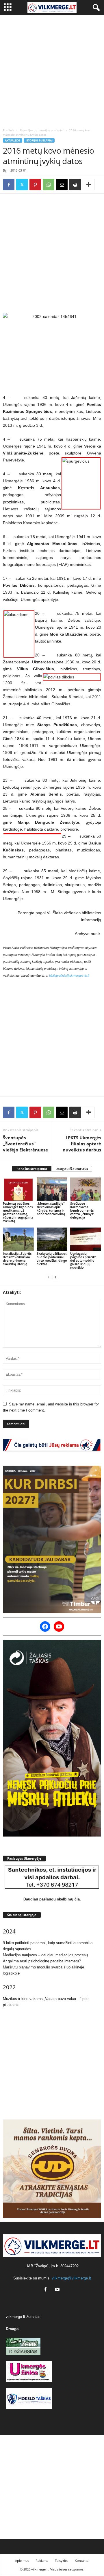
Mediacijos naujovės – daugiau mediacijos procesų (45, 1955)
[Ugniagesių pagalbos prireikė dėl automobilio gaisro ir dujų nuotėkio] (86, 1239)
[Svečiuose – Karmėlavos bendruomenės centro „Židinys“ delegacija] (86, 1189)
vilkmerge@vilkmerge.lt (71, 2278)
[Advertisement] (52, 70)
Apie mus (22, 2561)
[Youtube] (58, 2290)
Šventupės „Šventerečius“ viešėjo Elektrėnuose (25, 1144)
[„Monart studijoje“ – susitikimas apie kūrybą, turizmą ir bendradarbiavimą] (52, 1189)
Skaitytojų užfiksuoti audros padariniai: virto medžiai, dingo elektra (52, 1259)
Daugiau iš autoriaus (72, 1169)
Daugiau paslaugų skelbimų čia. (52, 1899)
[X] (22, 185)
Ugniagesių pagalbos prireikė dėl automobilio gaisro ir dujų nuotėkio (83, 1260)
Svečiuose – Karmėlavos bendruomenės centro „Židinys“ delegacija (82, 1210)
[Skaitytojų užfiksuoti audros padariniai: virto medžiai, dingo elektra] (52, 1239)
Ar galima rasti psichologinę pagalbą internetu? (42, 1961)
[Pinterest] (35, 185)
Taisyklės (62, 2561)
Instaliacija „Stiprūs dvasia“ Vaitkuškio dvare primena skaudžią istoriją (17, 1259)
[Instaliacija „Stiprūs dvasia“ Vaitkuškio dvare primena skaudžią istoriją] (18, 1239)
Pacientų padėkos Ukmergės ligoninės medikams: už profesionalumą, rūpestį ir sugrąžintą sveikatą (18, 1212)
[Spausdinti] (75, 185)
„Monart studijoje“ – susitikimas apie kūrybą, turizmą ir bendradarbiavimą (52, 1209)
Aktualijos (26, 130)
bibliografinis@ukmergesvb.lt (69, 976)
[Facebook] (9, 185)
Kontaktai (82, 2561)
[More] (89, 185)
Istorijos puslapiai (51, 130)
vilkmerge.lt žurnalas (23, 2317)
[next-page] (55, 1277)
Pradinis (9, 130)
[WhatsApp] (49, 185)
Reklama (42, 2561)
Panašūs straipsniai (32, 1169)
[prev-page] (49, 1277)
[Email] (62, 185)
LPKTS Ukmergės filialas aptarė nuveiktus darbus (82, 1144)
